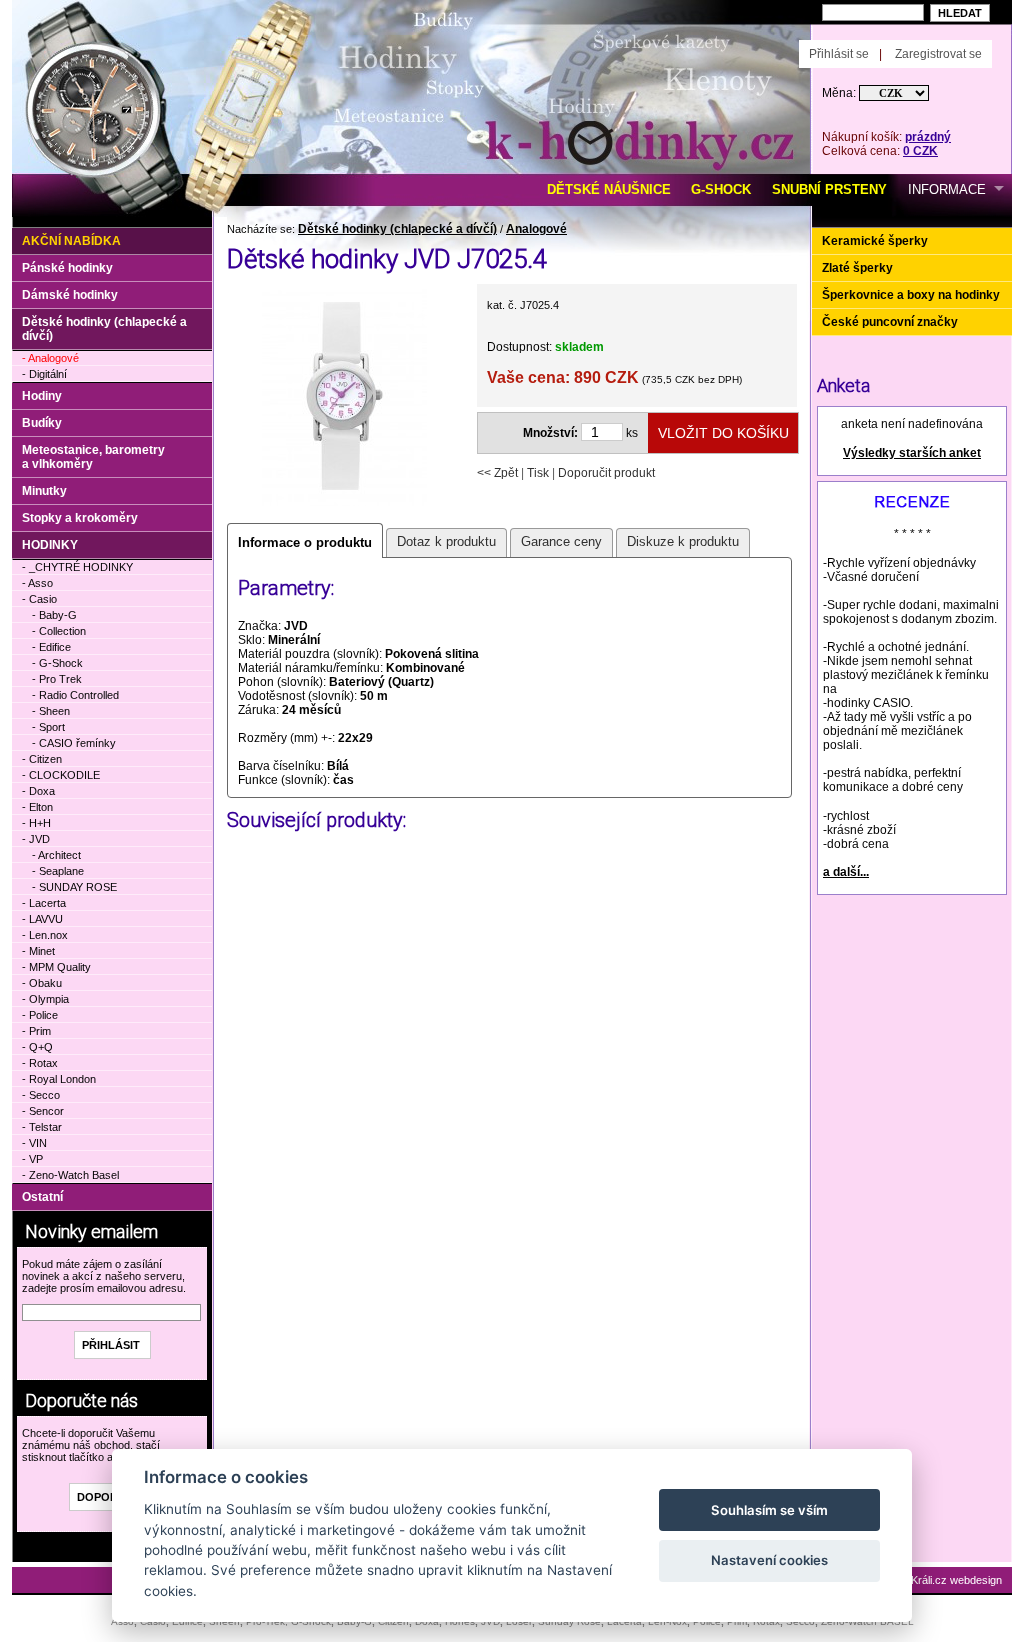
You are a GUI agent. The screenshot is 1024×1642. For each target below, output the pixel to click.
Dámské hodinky (70, 295)
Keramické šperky (875, 241)
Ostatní (42, 1197)
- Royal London (59, 1079)
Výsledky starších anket (912, 453)
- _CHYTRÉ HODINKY (77, 567)
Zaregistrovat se (938, 54)
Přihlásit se (839, 54)
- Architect (56, 855)
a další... (846, 872)
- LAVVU (42, 919)
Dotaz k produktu (446, 541)
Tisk (538, 473)
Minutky (44, 491)
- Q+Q (37, 1047)
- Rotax (40, 1063)
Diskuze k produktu (683, 541)
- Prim (36, 1031)
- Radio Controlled (75, 695)
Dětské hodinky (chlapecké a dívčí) (397, 229)
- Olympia (45, 999)
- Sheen (51, 711)
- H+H (36, 823)
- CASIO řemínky (74, 743)
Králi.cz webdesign (956, 1580)
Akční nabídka (71, 241)
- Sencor (43, 1111)
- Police (40, 1015)
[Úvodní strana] (239, 31)
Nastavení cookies (769, 1560)
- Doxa (38, 791)
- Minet (38, 951)
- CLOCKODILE (61, 775)
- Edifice (51, 647)
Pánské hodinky (67, 268)
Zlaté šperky (857, 268)
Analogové (536, 229)
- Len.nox (45, 935)
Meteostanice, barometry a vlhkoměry (93, 457)
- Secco (41, 1095)
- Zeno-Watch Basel (70, 1175)
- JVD (36, 839)
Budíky (42, 423)
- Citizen (42, 759)
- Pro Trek (57, 679)
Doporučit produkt (606, 473)
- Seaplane (58, 871)
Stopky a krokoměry (80, 518)
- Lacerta (44, 903)
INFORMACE (947, 189)
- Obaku (42, 983)
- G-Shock (57, 663)
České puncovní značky (890, 322)
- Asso (37, 583)
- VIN (34, 1143)
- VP (32, 1159)
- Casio (39, 599)
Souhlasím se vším (769, 1510)
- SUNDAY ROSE (74, 887)
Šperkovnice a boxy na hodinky (911, 295)
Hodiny (42, 396)
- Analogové (50, 358)
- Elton (37, 807)
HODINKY (50, 545)
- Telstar (42, 1127)
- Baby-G (54, 615)
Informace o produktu (305, 542)
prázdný (928, 137)
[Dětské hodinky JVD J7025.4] (344, 504)
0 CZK (920, 151)
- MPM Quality (56, 967)
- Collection (59, 631)
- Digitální (44, 374)
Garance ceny (561, 541)
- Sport (48, 727)
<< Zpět (497, 473)
